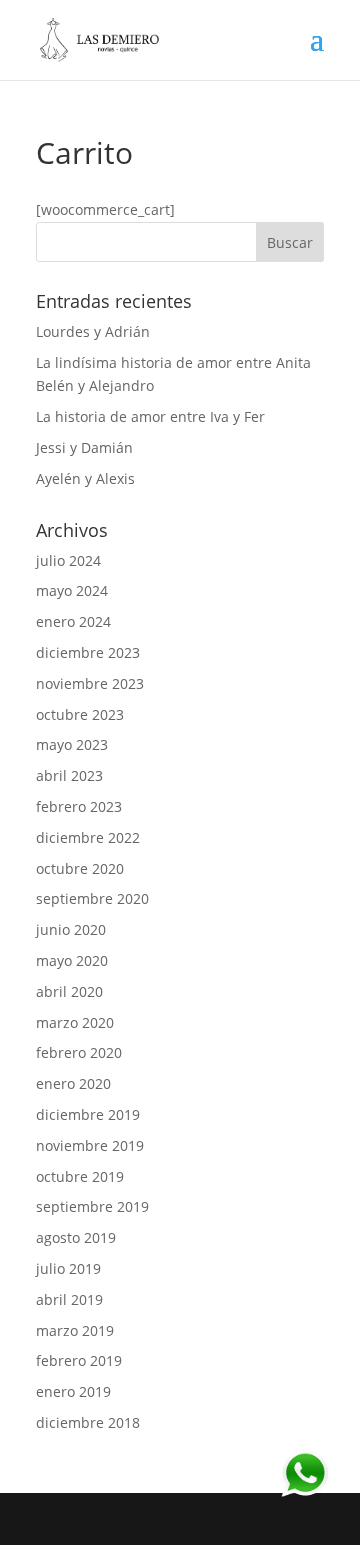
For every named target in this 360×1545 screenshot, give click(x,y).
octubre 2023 (80, 714)
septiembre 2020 (92, 898)
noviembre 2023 (90, 683)
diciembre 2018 (88, 1422)
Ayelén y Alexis (85, 478)
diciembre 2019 (88, 1114)
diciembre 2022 (88, 837)
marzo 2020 (75, 1022)
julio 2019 (68, 1268)
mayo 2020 (72, 960)
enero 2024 (73, 621)
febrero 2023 (79, 806)
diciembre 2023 (88, 652)
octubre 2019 (80, 1176)
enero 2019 (73, 1391)
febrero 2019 (79, 1360)
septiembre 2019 (92, 1206)
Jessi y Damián (84, 447)
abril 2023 (69, 775)
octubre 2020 (80, 868)
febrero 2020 (79, 1052)
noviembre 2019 (90, 1145)
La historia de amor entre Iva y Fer (150, 416)
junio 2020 (71, 929)
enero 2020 (73, 1083)
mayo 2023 (72, 744)
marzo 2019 (75, 1330)
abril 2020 (69, 991)
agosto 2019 (76, 1237)
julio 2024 (68, 560)
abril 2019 (69, 1299)
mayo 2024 (72, 590)
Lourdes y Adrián (93, 331)
